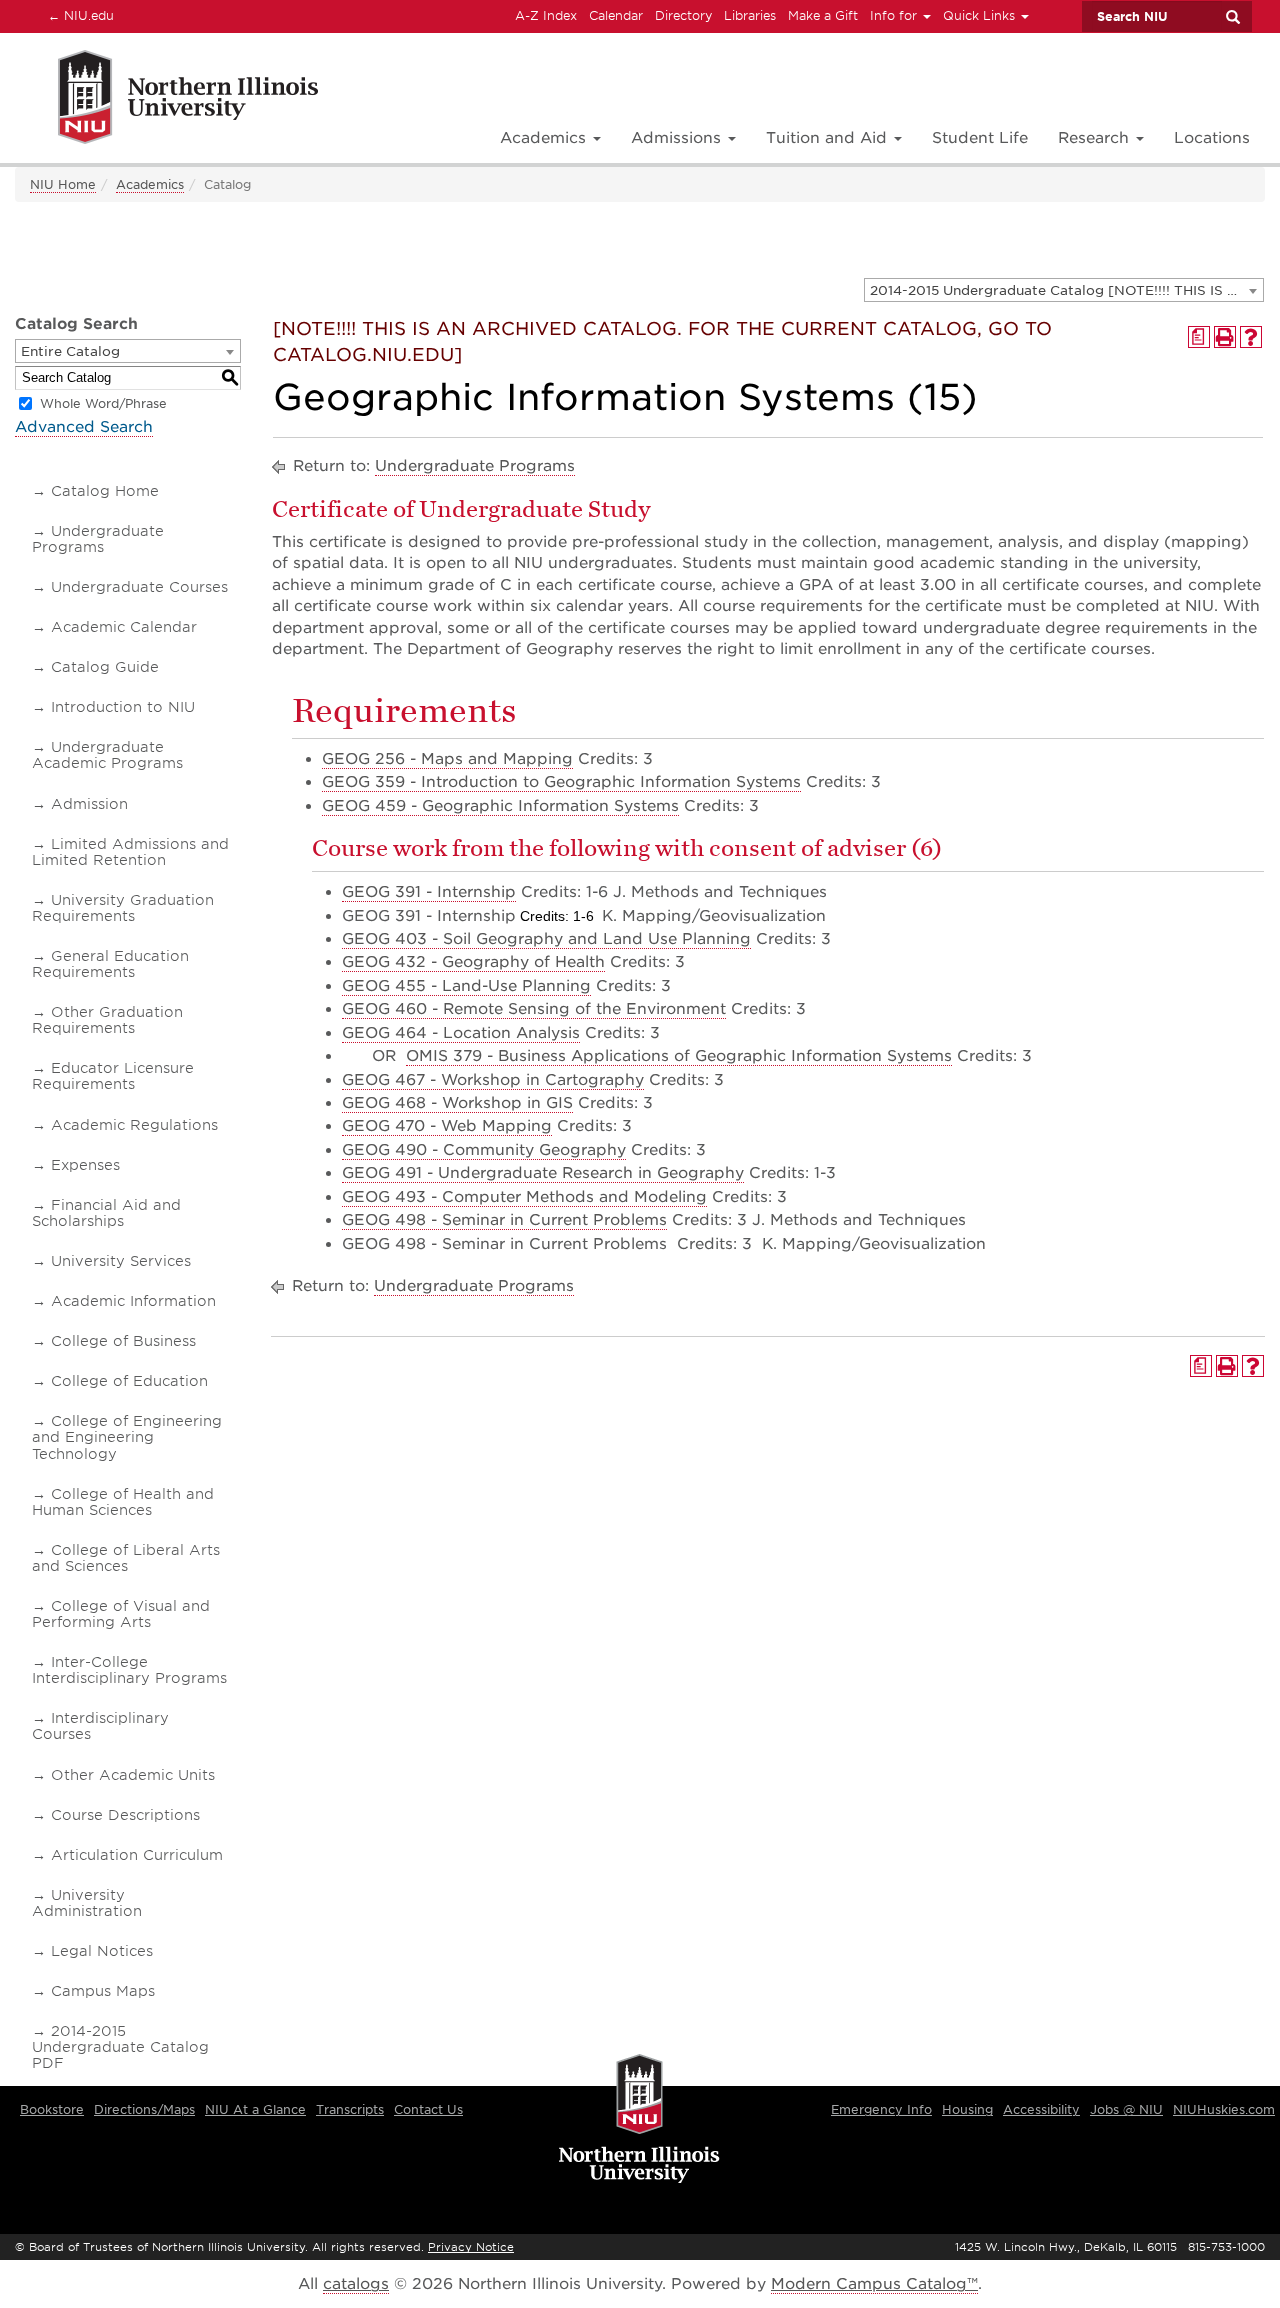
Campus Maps (103, 1991)
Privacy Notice (471, 2247)
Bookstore (52, 2109)
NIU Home (63, 184)
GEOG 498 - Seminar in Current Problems (504, 1220)
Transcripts (350, 2109)
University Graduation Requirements (123, 908)
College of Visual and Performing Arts (121, 1614)
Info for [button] (895, 15)
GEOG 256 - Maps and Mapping (447, 759)
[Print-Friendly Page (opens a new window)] (1225, 337)
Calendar (616, 15)
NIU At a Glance (255, 2109)
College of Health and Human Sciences (123, 1502)
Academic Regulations (134, 1125)
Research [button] (1096, 138)
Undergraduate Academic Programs (107, 755)
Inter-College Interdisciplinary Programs (129, 1670)
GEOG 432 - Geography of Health (473, 962)
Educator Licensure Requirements (113, 1076)
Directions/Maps (144, 2109)
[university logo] (639, 2121)
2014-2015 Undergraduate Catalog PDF (120, 2047)
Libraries (750, 15)
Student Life (980, 138)
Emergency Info (881, 2109)
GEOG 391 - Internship (429, 892)
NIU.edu (78, 15)
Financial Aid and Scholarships (106, 1213)
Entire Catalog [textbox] (70, 351)
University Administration (87, 1903)
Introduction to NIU (123, 707)
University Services (121, 1261)
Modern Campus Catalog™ (874, 2284)
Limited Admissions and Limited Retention (130, 852)
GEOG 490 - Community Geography (484, 1150)
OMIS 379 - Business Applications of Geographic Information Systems (679, 1056)
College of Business (123, 1341)
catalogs (356, 2284)
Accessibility (1041, 2109)
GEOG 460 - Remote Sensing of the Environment (534, 1009)
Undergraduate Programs (98, 539)
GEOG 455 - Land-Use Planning (466, 986)
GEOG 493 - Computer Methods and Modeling (524, 1197)
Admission (89, 804)
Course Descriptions (125, 1815)
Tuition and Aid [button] (829, 138)
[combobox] (1064, 290)
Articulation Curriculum (137, 1855)
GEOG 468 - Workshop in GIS (457, 1103)
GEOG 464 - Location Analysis (461, 1033)
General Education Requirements (110, 964)
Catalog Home (105, 491)
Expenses (85, 1165)
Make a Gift (823, 15)
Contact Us (428, 2109)
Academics (150, 184)
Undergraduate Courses (139, 587)
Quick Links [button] (981, 15)
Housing (967, 2109)
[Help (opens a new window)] (1251, 337)
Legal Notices (102, 1951)
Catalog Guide (105, 667)
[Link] (166, 100)
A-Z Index (546, 15)
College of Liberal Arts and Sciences (126, 1558)
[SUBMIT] (1232, 17)
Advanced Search (84, 427)
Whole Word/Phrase (103, 403)
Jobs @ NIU (1126, 2109)
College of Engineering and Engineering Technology (127, 1437)
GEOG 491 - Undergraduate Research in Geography (543, 1173)
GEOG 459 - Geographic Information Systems (500, 806)
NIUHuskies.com (1224, 2109)
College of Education (129, 1381)
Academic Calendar (124, 627)
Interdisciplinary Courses (100, 1726)
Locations (1212, 138)
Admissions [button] (678, 138)
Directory (683, 15)
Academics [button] (545, 138)
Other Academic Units (133, 1775)
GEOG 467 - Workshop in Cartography (493, 1080)
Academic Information (133, 1301)
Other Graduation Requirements (107, 1020)
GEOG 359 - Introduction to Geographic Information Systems (561, 782)
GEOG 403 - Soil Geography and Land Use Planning (546, 939)
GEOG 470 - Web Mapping (447, 1126)
